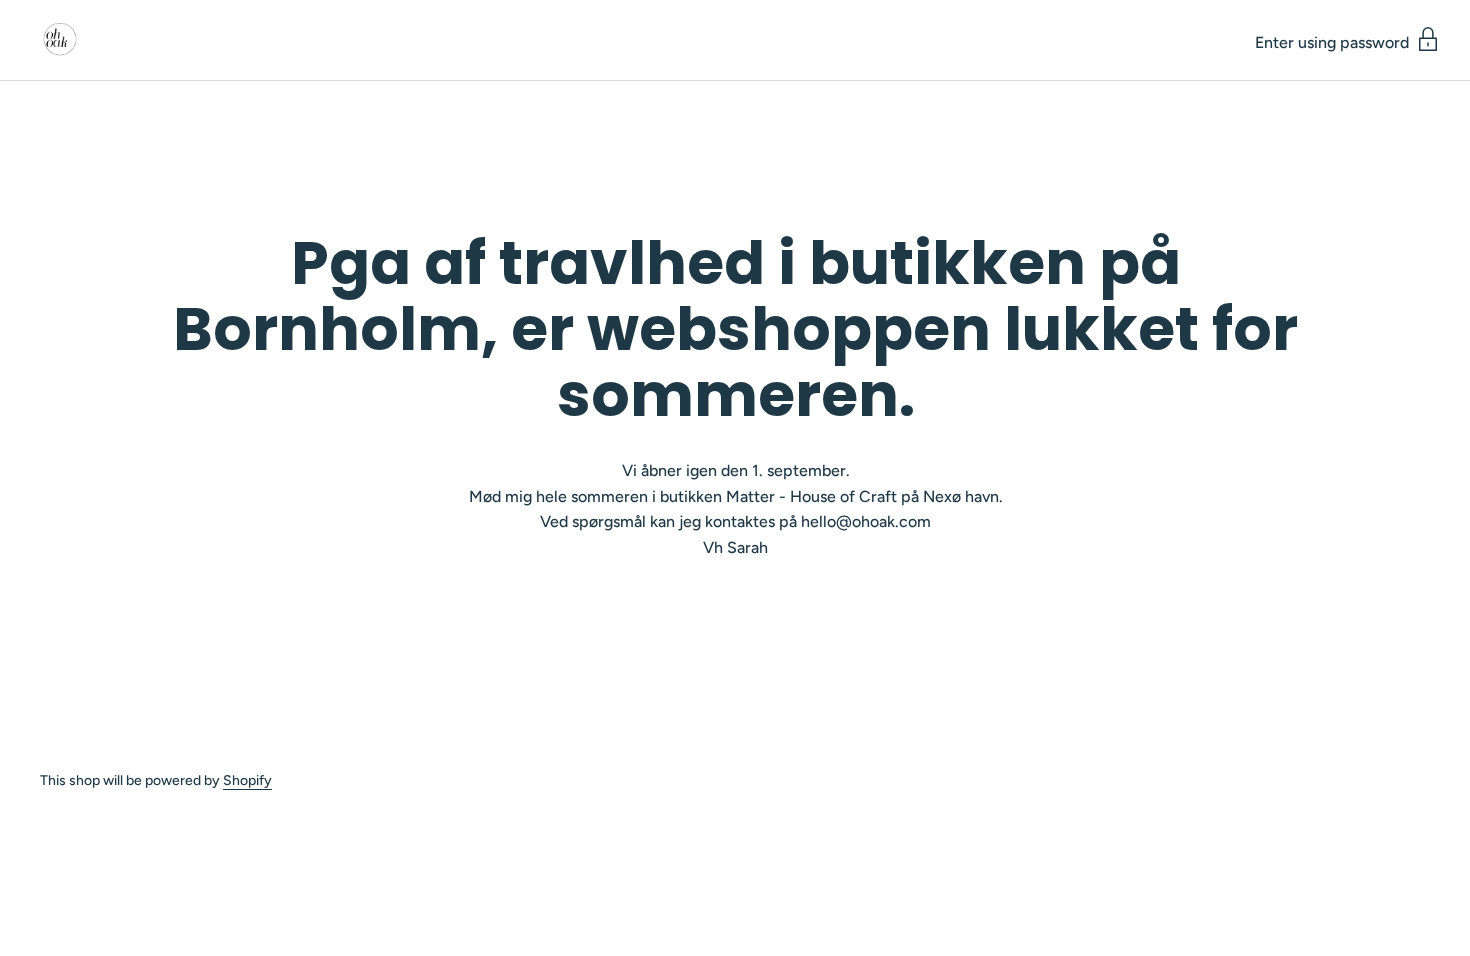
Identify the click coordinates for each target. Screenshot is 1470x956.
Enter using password (1334, 42)
